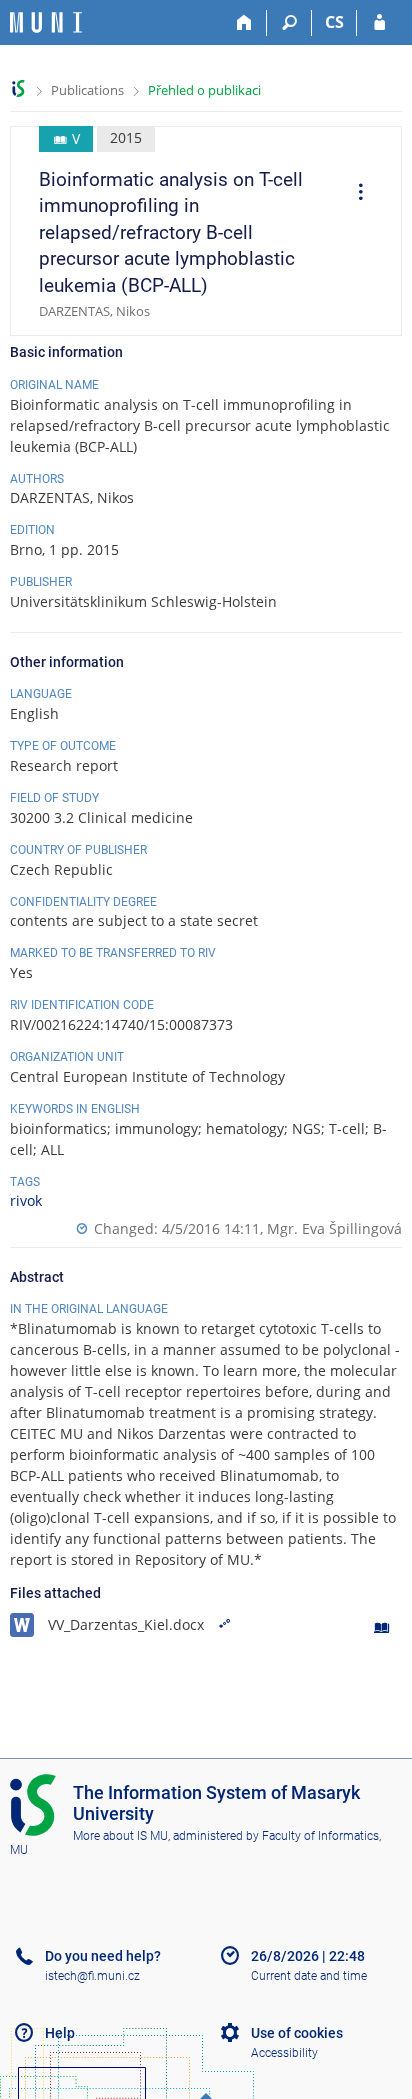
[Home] (244, 23)
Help (60, 2033)
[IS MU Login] (379, 23)
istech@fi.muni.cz (92, 1976)
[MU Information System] (18, 88)
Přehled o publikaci (204, 90)
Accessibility (284, 2053)
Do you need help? (103, 1956)
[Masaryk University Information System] (46, 22)
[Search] (289, 23)
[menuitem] (354, 194)
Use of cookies (297, 2033)
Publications (87, 90)
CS (334, 22)
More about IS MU (120, 1836)
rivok (26, 1200)
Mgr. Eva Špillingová (334, 1228)
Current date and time (309, 1976)
